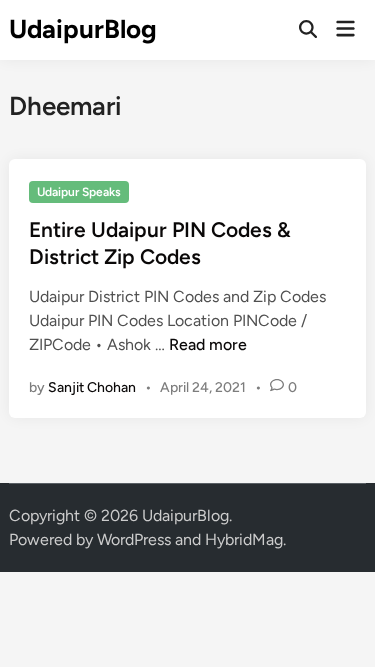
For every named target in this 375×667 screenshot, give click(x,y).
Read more (208, 344)
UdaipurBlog (83, 29)
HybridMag (244, 539)
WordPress (134, 539)
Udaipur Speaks (79, 192)
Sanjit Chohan (92, 387)
